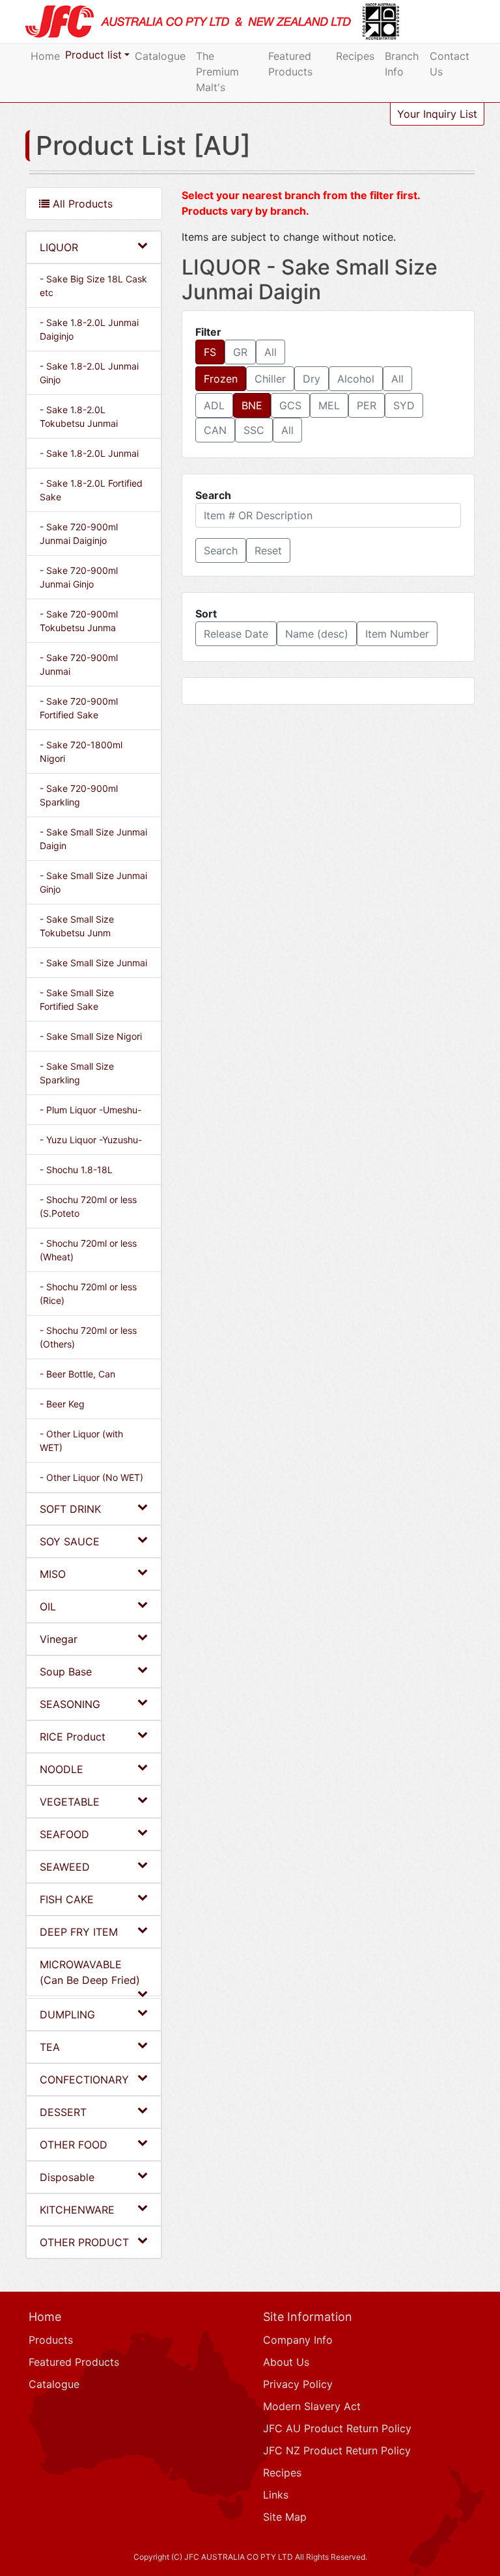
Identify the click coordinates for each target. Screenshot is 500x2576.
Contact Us (450, 64)
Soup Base (66, 1672)
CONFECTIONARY (84, 2080)
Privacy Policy (298, 2384)
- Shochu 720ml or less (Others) (88, 1337)
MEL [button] (329, 405)
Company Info (298, 2340)
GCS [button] (290, 405)
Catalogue (160, 56)
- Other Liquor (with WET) (81, 1441)
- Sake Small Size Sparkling (77, 1073)
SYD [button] (404, 405)
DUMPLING (67, 2014)
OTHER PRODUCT (84, 2242)
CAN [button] (215, 430)
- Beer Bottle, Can (77, 1374)
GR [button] (240, 352)
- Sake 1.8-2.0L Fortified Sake (91, 490)
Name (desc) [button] (317, 634)
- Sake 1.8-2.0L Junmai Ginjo (89, 373)
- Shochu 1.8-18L (76, 1170)
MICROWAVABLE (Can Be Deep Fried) (90, 1972)
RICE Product (73, 1737)
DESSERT (63, 2112)
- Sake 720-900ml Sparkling (79, 795)
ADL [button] (214, 405)
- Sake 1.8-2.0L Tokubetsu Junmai (79, 416)
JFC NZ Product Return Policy (337, 2450)
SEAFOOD (64, 1834)
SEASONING (70, 1704)
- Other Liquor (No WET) (91, 1477)
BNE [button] (252, 405)
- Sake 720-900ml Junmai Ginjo (79, 577)
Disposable (67, 2177)
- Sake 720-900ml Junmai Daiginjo (79, 534)
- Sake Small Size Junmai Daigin (93, 839)
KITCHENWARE (77, 2210)
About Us (286, 2362)
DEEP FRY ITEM (79, 1932)
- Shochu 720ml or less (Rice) (88, 1294)
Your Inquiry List (437, 114)
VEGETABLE (70, 1802)
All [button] (271, 352)
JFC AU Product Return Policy (337, 2428)
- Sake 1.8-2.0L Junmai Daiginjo (89, 329)
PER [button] (367, 405)
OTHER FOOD (74, 2145)
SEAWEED (65, 1867)
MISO (53, 1574)
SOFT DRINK (70, 1509)
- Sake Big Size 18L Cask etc (93, 286)
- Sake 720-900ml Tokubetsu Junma (79, 621)
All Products (81, 204)
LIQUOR (59, 247)
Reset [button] (268, 550)
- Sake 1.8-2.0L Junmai (89, 453)
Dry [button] (312, 379)
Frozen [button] (221, 379)
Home (45, 56)
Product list (93, 55)
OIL (48, 1607)
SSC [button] (254, 430)
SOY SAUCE (70, 1541)
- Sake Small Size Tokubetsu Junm (77, 926)
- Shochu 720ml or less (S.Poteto (88, 1206)
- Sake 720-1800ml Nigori (81, 752)
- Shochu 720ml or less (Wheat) (88, 1250)
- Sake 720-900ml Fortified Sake (79, 708)
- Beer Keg (62, 1404)
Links (276, 2495)
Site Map (285, 2517)
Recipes (355, 56)
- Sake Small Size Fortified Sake (77, 999)
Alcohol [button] (356, 379)
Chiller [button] (270, 379)
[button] (221, 550)
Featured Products (290, 64)
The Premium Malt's (217, 72)
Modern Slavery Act (312, 2406)
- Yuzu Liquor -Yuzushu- (91, 1140)
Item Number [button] (397, 634)
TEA (50, 2047)
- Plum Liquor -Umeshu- (90, 1110)
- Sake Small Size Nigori (91, 1036)
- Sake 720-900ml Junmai (79, 664)
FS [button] (210, 352)
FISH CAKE (67, 1899)
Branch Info (402, 64)
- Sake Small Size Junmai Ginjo (93, 882)
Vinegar (59, 1639)
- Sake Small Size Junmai (93, 963)
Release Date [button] (236, 634)
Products (51, 2340)
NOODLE (62, 1769)
